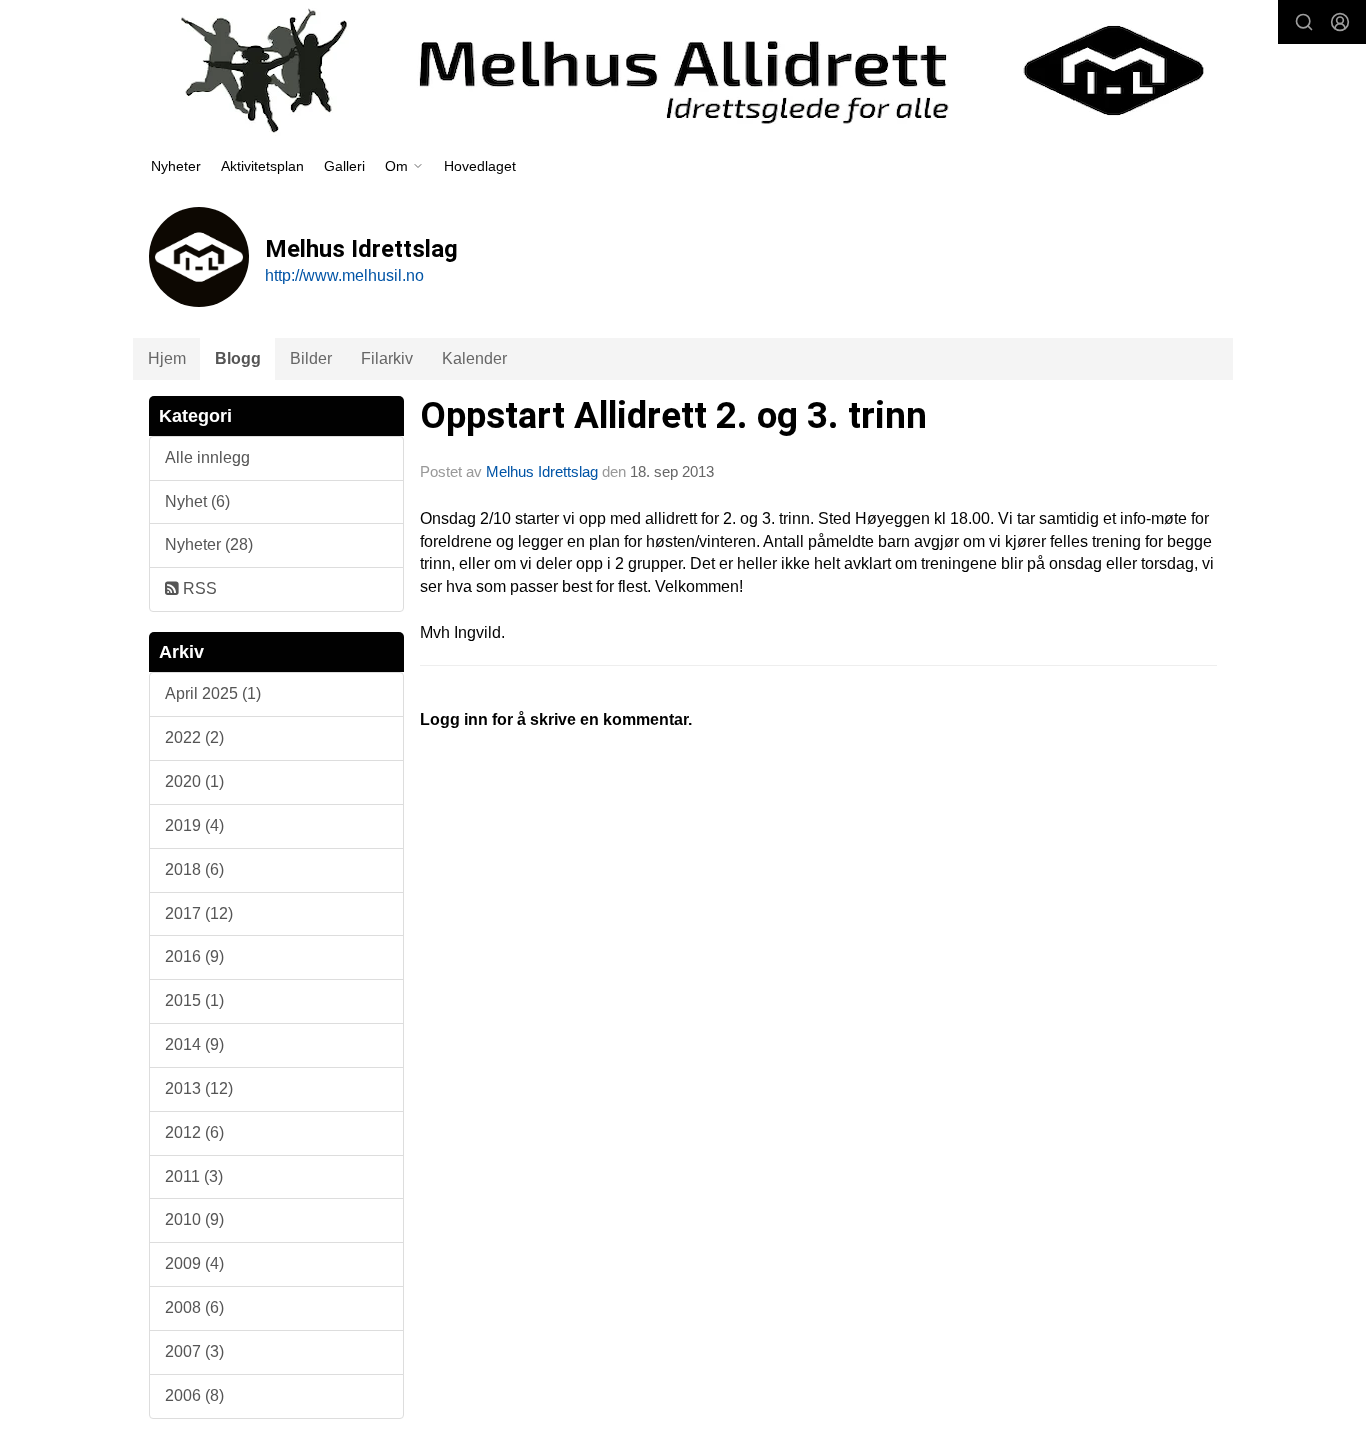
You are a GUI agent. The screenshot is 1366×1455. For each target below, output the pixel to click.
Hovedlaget (480, 166)
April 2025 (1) (213, 693)
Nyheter (176, 166)
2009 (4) (194, 1263)
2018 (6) (194, 869)
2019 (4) (194, 825)
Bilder (311, 358)
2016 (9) (194, 956)
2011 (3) (194, 1176)
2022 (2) (194, 737)
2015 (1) (194, 1000)
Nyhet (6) (197, 501)
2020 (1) (194, 781)
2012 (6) (194, 1132)
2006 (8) (194, 1395)
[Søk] (1304, 22)
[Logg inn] (1340, 22)
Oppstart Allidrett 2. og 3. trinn (673, 415)
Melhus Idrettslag (542, 471)
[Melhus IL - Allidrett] (683, 70)
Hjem (167, 358)
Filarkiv (387, 358)
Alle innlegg (207, 457)
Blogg (238, 358)
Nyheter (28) (209, 544)
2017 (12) (199, 913)
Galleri (344, 166)
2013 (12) (199, 1088)
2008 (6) (194, 1307)
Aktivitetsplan (262, 166)
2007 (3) (194, 1351)
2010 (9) (194, 1219)
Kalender (474, 358)
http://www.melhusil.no (344, 275)
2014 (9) (194, 1044)
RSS (198, 588)
